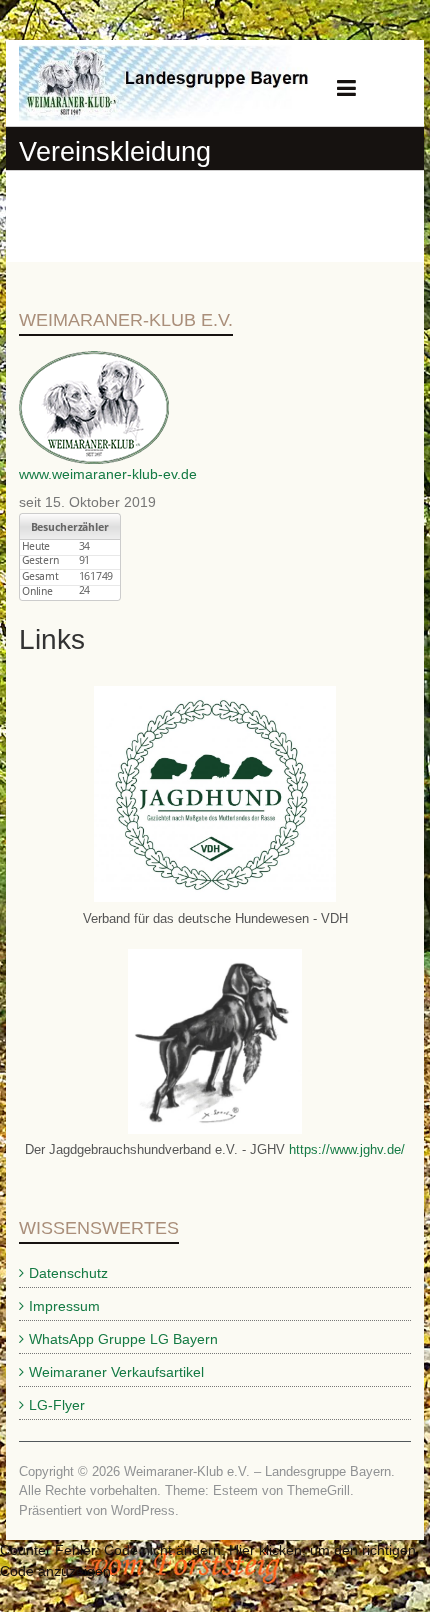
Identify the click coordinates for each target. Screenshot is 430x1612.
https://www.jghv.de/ (345, 1149)
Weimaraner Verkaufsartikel (116, 1372)
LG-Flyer (57, 1405)
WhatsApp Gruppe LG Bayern (123, 1339)
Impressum (64, 1306)
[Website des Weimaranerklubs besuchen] (94, 361)
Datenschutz (68, 1273)
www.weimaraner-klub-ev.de (108, 474)
